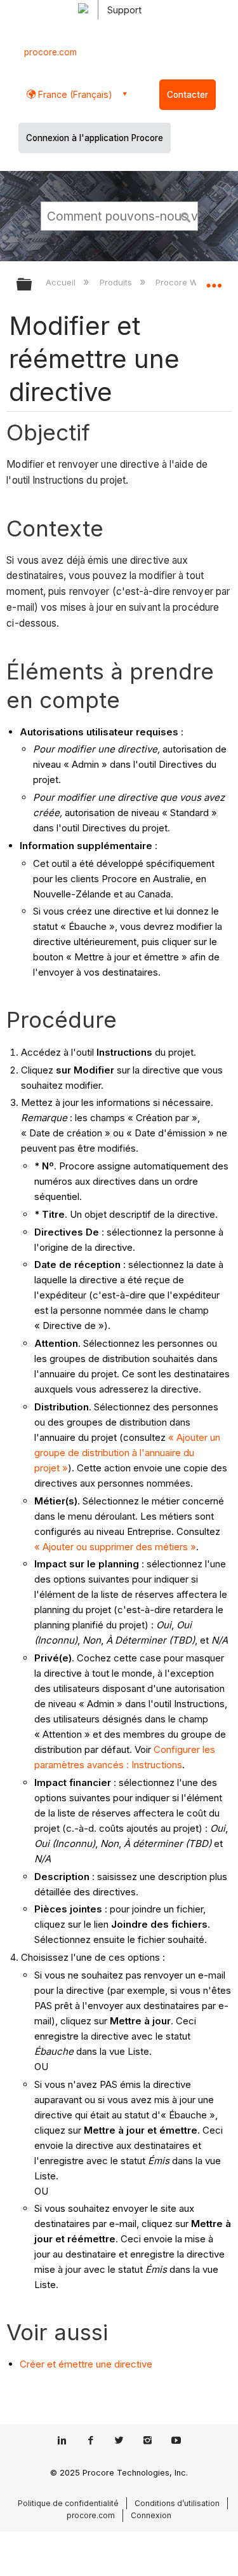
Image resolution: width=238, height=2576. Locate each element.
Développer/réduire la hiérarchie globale (32, 285)
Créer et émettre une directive (86, 2364)
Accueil (62, 282)
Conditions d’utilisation (177, 2503)
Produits (117, 282)
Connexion (151, 2515)
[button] (186, 215)
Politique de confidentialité (68, 2503)
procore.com (50, 52)
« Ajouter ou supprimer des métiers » (115, 1547)
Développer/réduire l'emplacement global (214, 280)
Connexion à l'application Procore (95, 138)
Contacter (188, 95)
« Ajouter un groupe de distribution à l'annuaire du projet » (127, 1453)
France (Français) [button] (74, 94)
